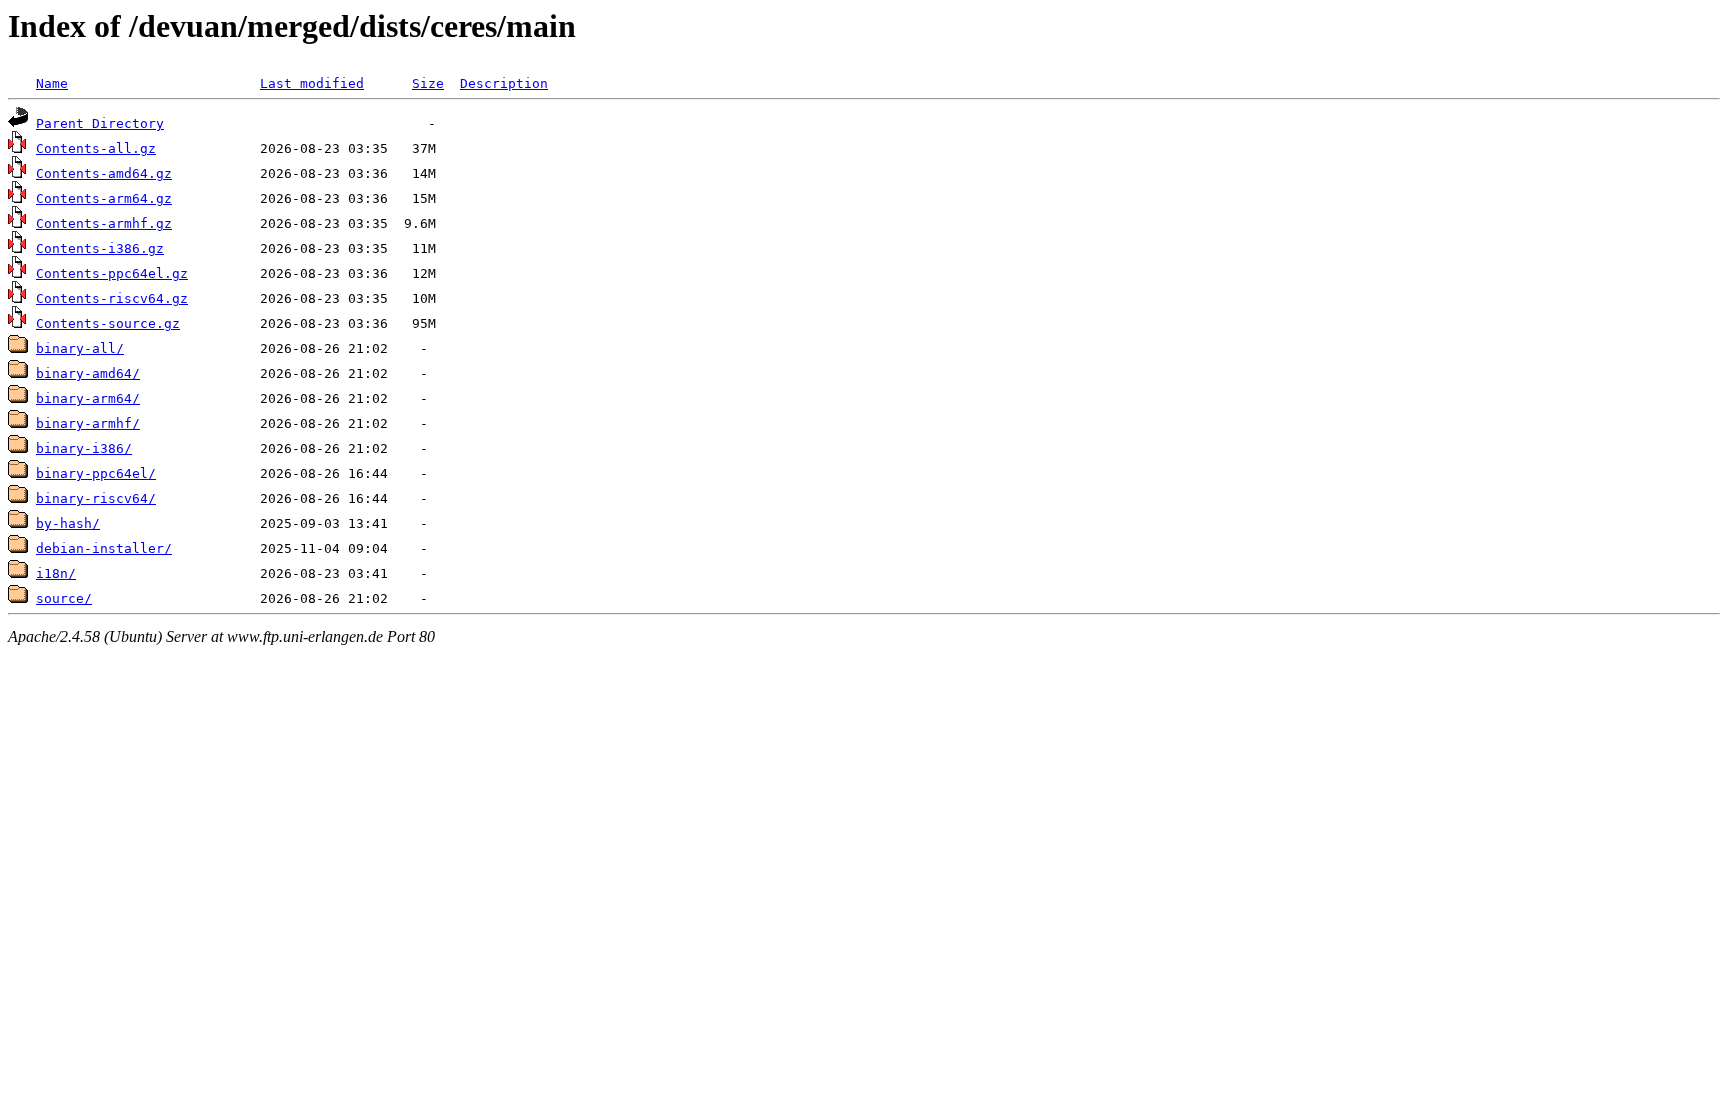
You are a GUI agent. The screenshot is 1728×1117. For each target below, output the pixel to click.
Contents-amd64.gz (104, 173)
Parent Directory (100, 123)
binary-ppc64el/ (96, 473)
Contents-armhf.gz (104, 223)
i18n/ (56, 573)
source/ (64, 598)
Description (504, 83)
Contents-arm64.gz (104, 198)
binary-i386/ (84, 448)
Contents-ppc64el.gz (112, 273)
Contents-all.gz (96, 148)
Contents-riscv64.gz (112, 298)
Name (52, 83)
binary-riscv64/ (96, 498)
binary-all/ (80, 348)
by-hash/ (68, 523)
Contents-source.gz (108, 323)
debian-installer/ (104, 548)
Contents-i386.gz (100, 248)
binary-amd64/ (88, 373)
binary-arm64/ (88, 398)
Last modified (312, 83)
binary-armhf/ (88, 423)
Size (428, 83)
